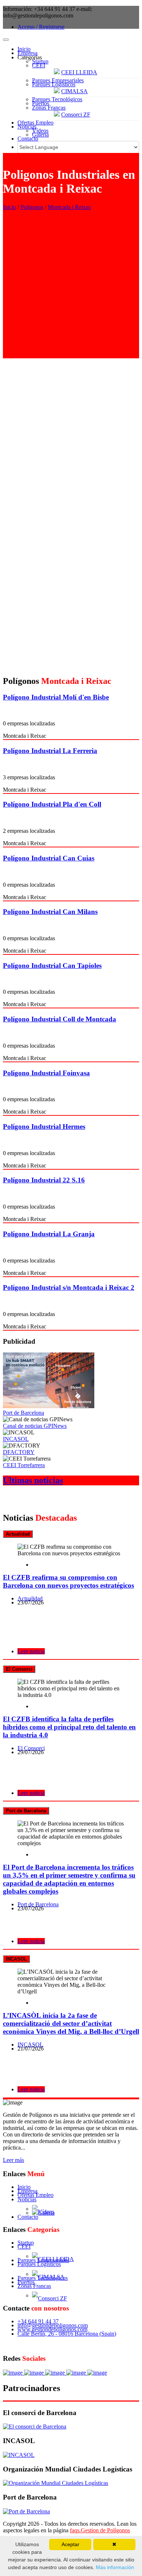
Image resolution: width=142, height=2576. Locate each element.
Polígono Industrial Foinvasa (46, 1073)
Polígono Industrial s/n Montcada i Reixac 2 (69, 1287)
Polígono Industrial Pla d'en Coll (52, 804)
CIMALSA (74, 91)
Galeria (40, 135)
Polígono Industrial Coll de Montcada (60, 1019)
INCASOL (16, 1439)
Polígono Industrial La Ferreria (50, 751)
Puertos (41, 103)
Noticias (27, 127)
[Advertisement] (71, 287)
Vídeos (40, 131)
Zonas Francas (49, 108)
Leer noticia (31, 1651)
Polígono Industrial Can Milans (50, 912)
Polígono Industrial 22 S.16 (44, 1180)
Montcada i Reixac (69, 207)
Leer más (13, 2160)
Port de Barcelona (23, 1413)
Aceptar (70, 2544)
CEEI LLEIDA (79, 72)
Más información (114, 2567)
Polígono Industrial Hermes (44, 1126)
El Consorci (31, 1748)
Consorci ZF (76, 115)
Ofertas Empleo (35, 123)
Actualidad (30, 1598)
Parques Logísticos (54, 84)
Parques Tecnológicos (57, 99)
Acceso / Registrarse (41, 27)
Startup (40, 61)
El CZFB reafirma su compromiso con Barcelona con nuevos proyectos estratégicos (68, 1581)
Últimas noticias (33, 1480)
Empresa (27, 53)
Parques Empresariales (58, 80)
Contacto (28, 139)
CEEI (39, 65)
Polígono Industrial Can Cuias (49, 858)
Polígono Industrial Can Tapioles (52, 966)
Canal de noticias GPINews (35, 1426)
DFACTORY (19, 1452)
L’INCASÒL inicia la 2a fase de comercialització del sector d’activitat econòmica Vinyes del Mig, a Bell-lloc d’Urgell (71, 2023)
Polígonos (32, 207)
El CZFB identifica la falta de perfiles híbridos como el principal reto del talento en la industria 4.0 (69, 1727)
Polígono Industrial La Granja (49, 1234)
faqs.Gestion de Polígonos (100, 2530)
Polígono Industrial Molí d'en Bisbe (56, 697)
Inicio (24, 49)
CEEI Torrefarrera (24, 1465)
